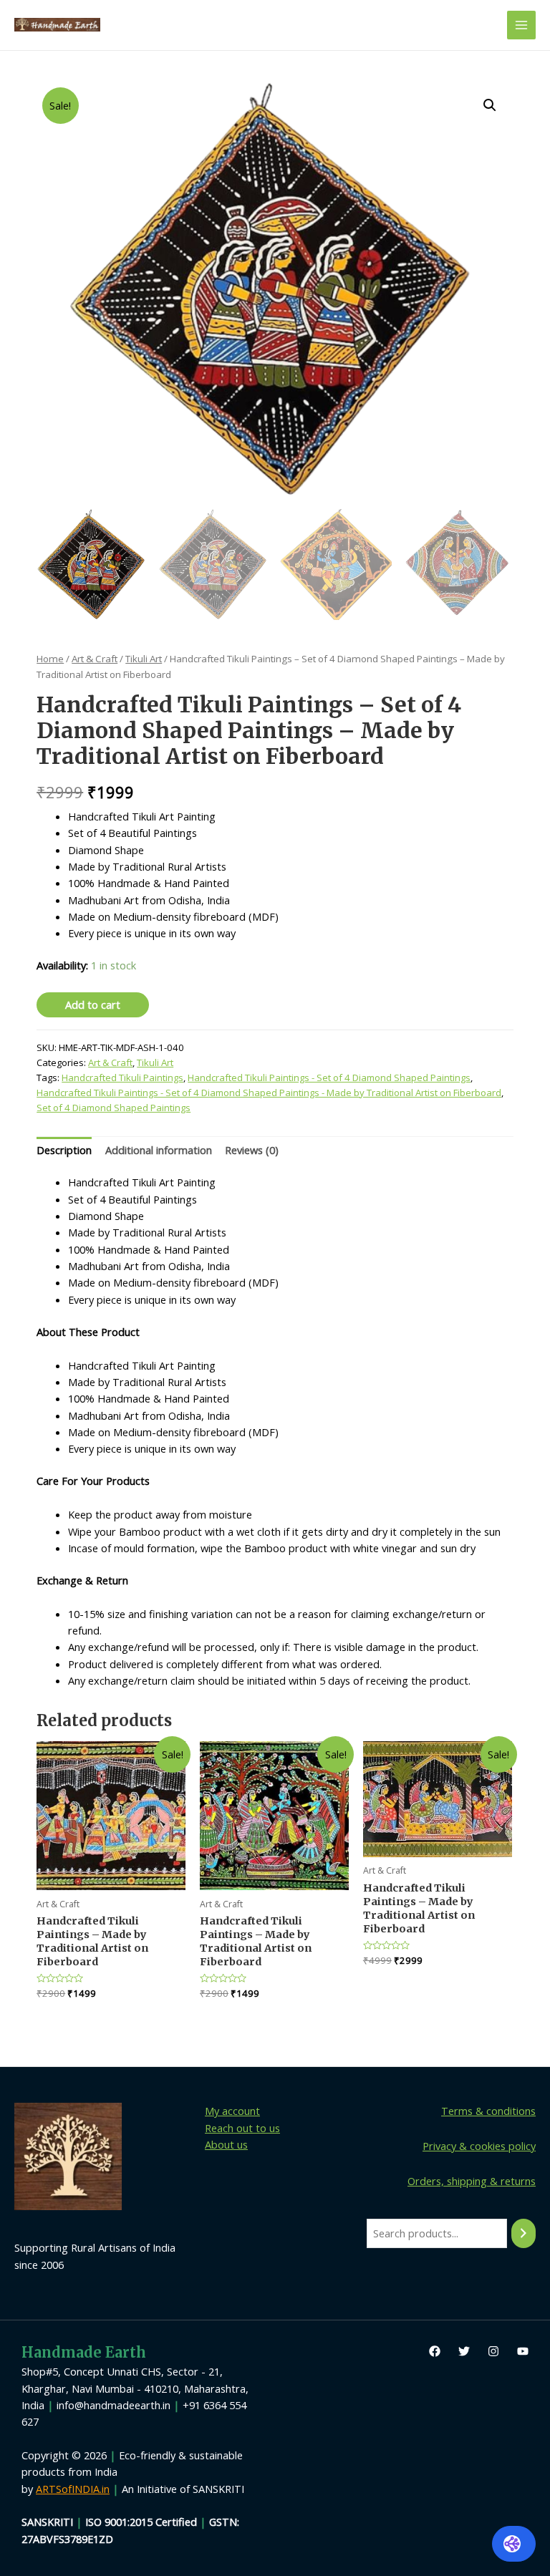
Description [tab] (64, 1150)
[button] (490, 105)
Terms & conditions (488, 2111)
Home (50, 659)
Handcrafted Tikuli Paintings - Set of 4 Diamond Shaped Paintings (329, 1078)
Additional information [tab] (159, 1150)
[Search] (524, 2233)
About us (226, 2144)
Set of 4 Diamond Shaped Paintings (114, 1108)
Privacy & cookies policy (479, 2146)
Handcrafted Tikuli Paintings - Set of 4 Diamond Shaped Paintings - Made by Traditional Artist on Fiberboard (269, 1093)
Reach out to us (242, 2128)
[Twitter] (464, 2351)
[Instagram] (493, 2351)
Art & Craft (95, 659)
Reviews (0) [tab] (252, 1150)
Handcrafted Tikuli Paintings (122, 1078)
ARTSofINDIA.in (73, 2489)
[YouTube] (523, 2351)
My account (232, 2111)
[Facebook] (435, 2351)
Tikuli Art (144, 659)
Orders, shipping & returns (472, 2181)
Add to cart (93, 1004)
